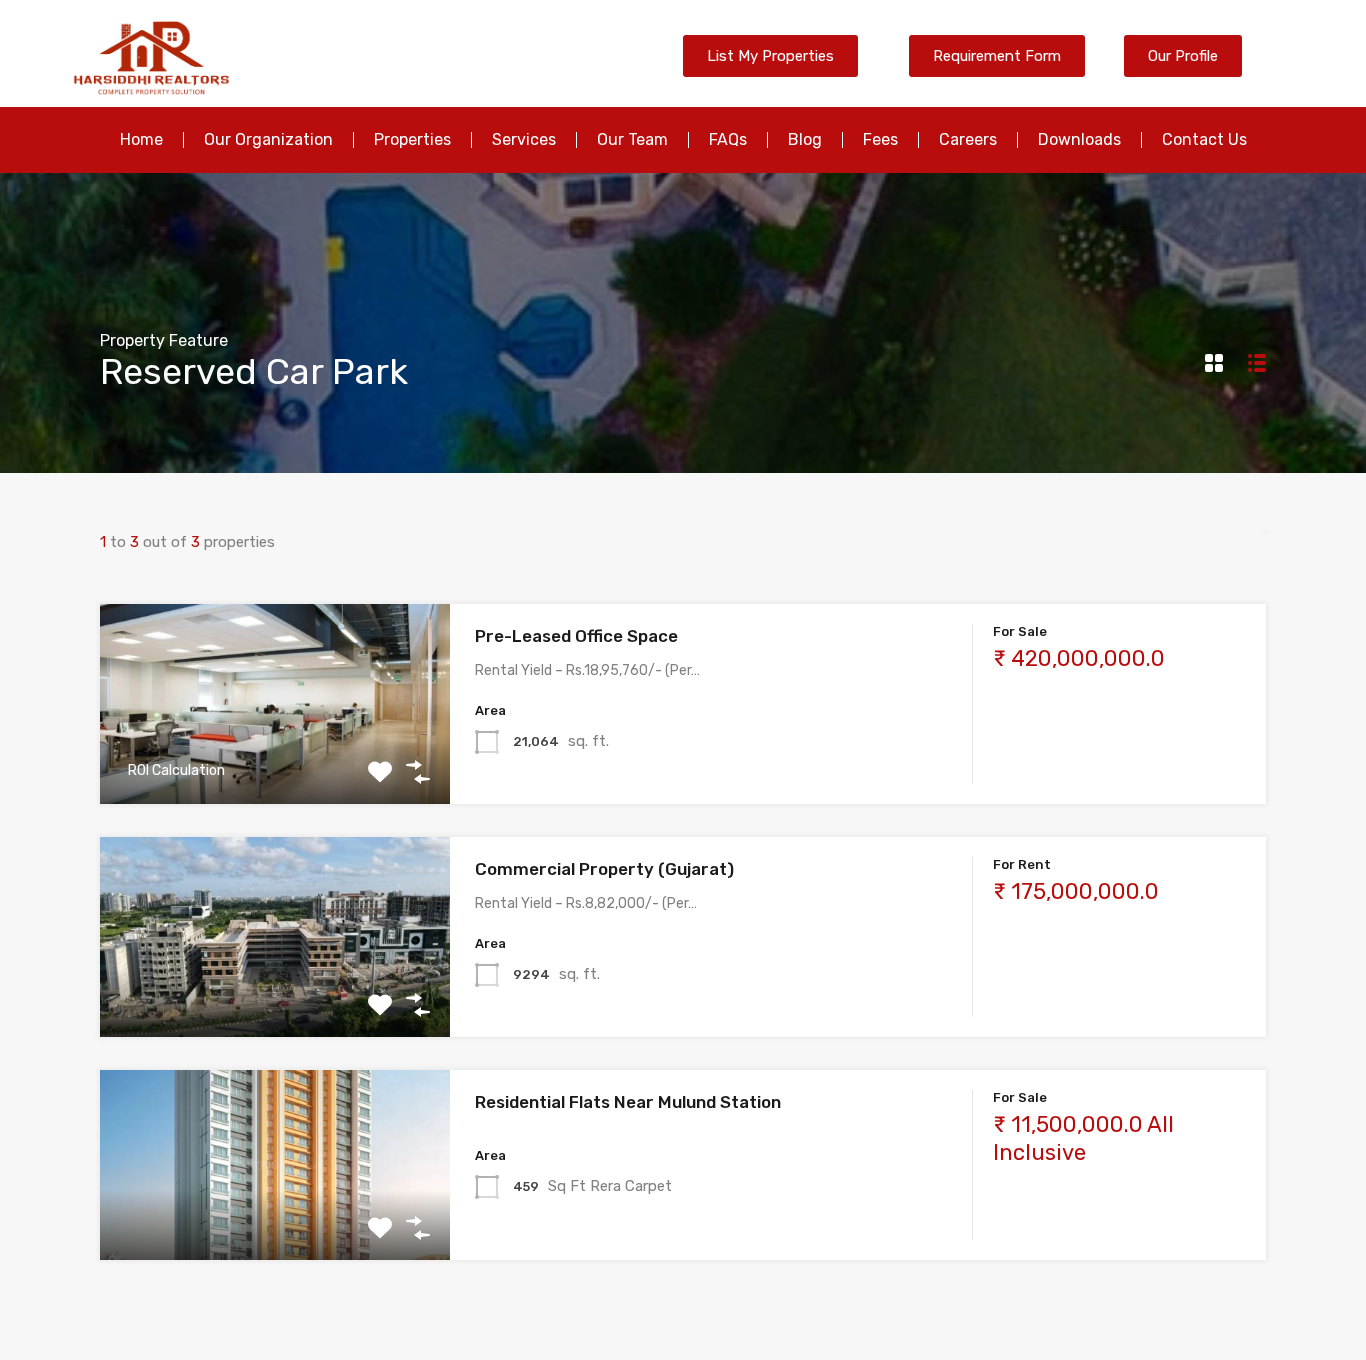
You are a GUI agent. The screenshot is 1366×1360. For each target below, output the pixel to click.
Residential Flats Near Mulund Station (628, 1102)
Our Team (632, 139)
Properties (412, 139)
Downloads (1079, 139)
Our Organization (268, 139)
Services (524, 139)
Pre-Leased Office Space (576, 636)
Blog (805, 139)
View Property (274, 764)
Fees (880, 139)
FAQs (728, 139)
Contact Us (1204, 139)
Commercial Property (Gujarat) (604, 869)
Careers (968, 139)
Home (141, 139)
